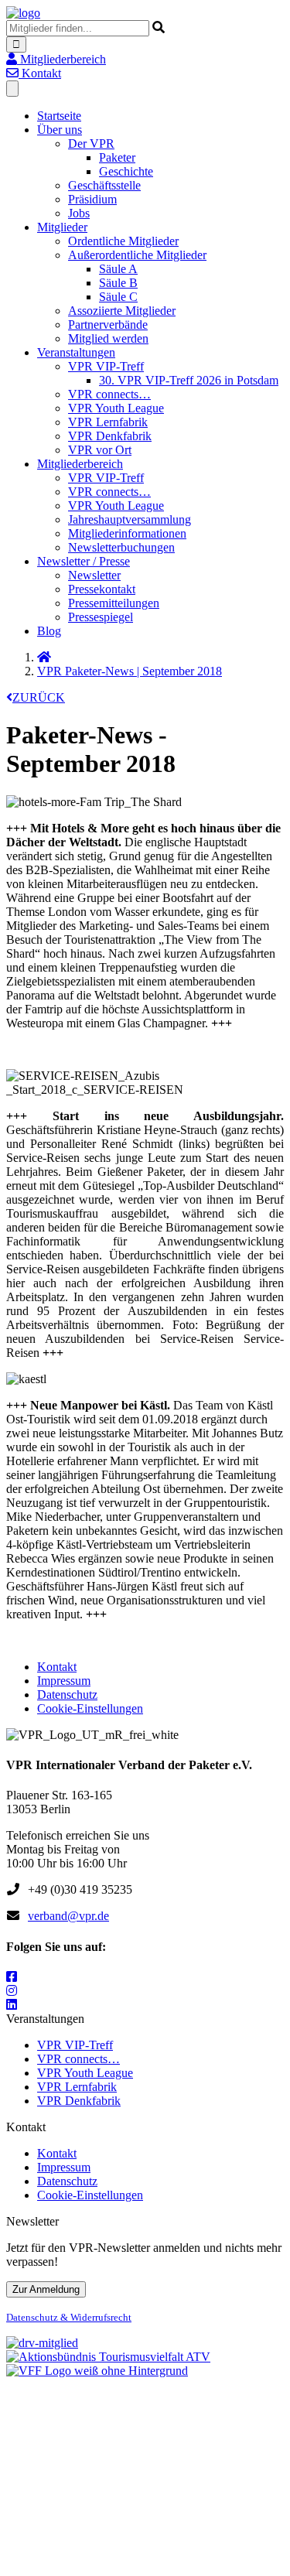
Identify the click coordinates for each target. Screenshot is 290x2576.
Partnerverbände (108, 325)
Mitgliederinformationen (127, 533)
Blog (49, 631)
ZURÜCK (39, 697)
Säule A (118, 269)
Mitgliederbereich (80, 464)
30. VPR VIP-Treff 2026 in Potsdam (189, 380)
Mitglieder (62, 227)
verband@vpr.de (68, 1916)
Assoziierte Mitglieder (122, 311)
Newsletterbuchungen (121, 547)
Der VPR (91, 143)
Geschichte (126, 171)
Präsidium (92, 199)
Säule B (118, 283)
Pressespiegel (101, 617)
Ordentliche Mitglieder (123, 241)
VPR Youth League (116, 408)
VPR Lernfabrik (108, 422)
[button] (56, 59)
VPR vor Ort (100, 450)
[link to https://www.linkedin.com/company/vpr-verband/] (12, 2005)
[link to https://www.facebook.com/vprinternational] (12, 1977)
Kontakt (57, 1667)
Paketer (117, 157)
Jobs (79, 213)
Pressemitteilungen (114, 603)
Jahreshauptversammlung (130, 519)
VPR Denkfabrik (110, 436)
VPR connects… (109, 394)
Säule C (118, 297)
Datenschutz (67, 1695)
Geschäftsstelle (104, 185)
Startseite (59, 116)
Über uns (60, 130)
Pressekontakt (102, 589)
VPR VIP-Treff (106, 366)
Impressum (64, 1681)
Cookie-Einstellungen (90, 1708)
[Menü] (12, 89)
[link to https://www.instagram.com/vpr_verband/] (12, 1991)
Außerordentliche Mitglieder (137, 255)
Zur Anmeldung (46, 2289)
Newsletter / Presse (84, 561)
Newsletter (94, 575)
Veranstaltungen (76, 352)
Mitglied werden (108, 338)
